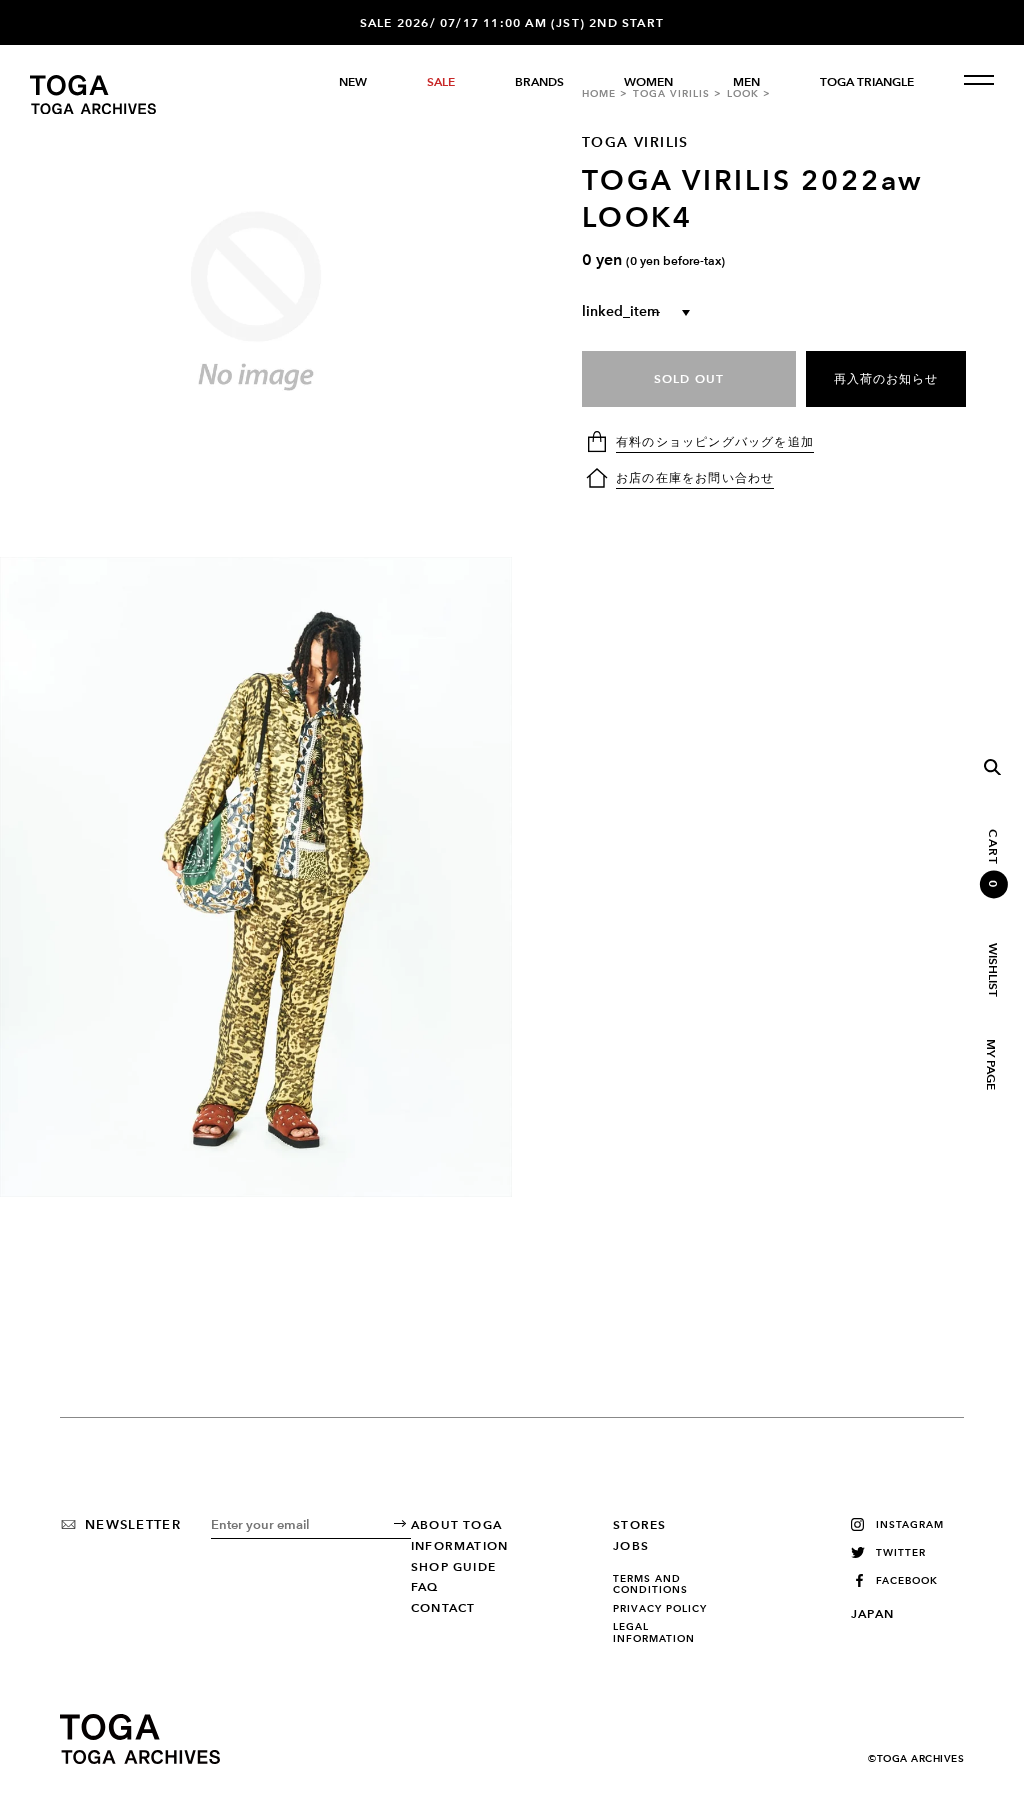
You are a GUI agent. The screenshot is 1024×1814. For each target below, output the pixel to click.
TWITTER (901, 1552)
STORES (639, 1525)
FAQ (425, 1587)
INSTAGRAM (910, 1524)
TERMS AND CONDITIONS (650, 1584)
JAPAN (872, 1614)
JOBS (631, 1546)
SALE (441, 82)
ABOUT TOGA (456, 1525)
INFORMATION (459, 1546)
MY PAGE (990, 1064)
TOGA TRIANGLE (867, 82)
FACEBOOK (907, 1580)
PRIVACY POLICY (660, 1609)
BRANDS (539, 82)
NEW (353, 82)
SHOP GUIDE (453, 1567)
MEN (746, 82)
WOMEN (648, 82)
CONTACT (443, 1608)
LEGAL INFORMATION (654, 1632)
